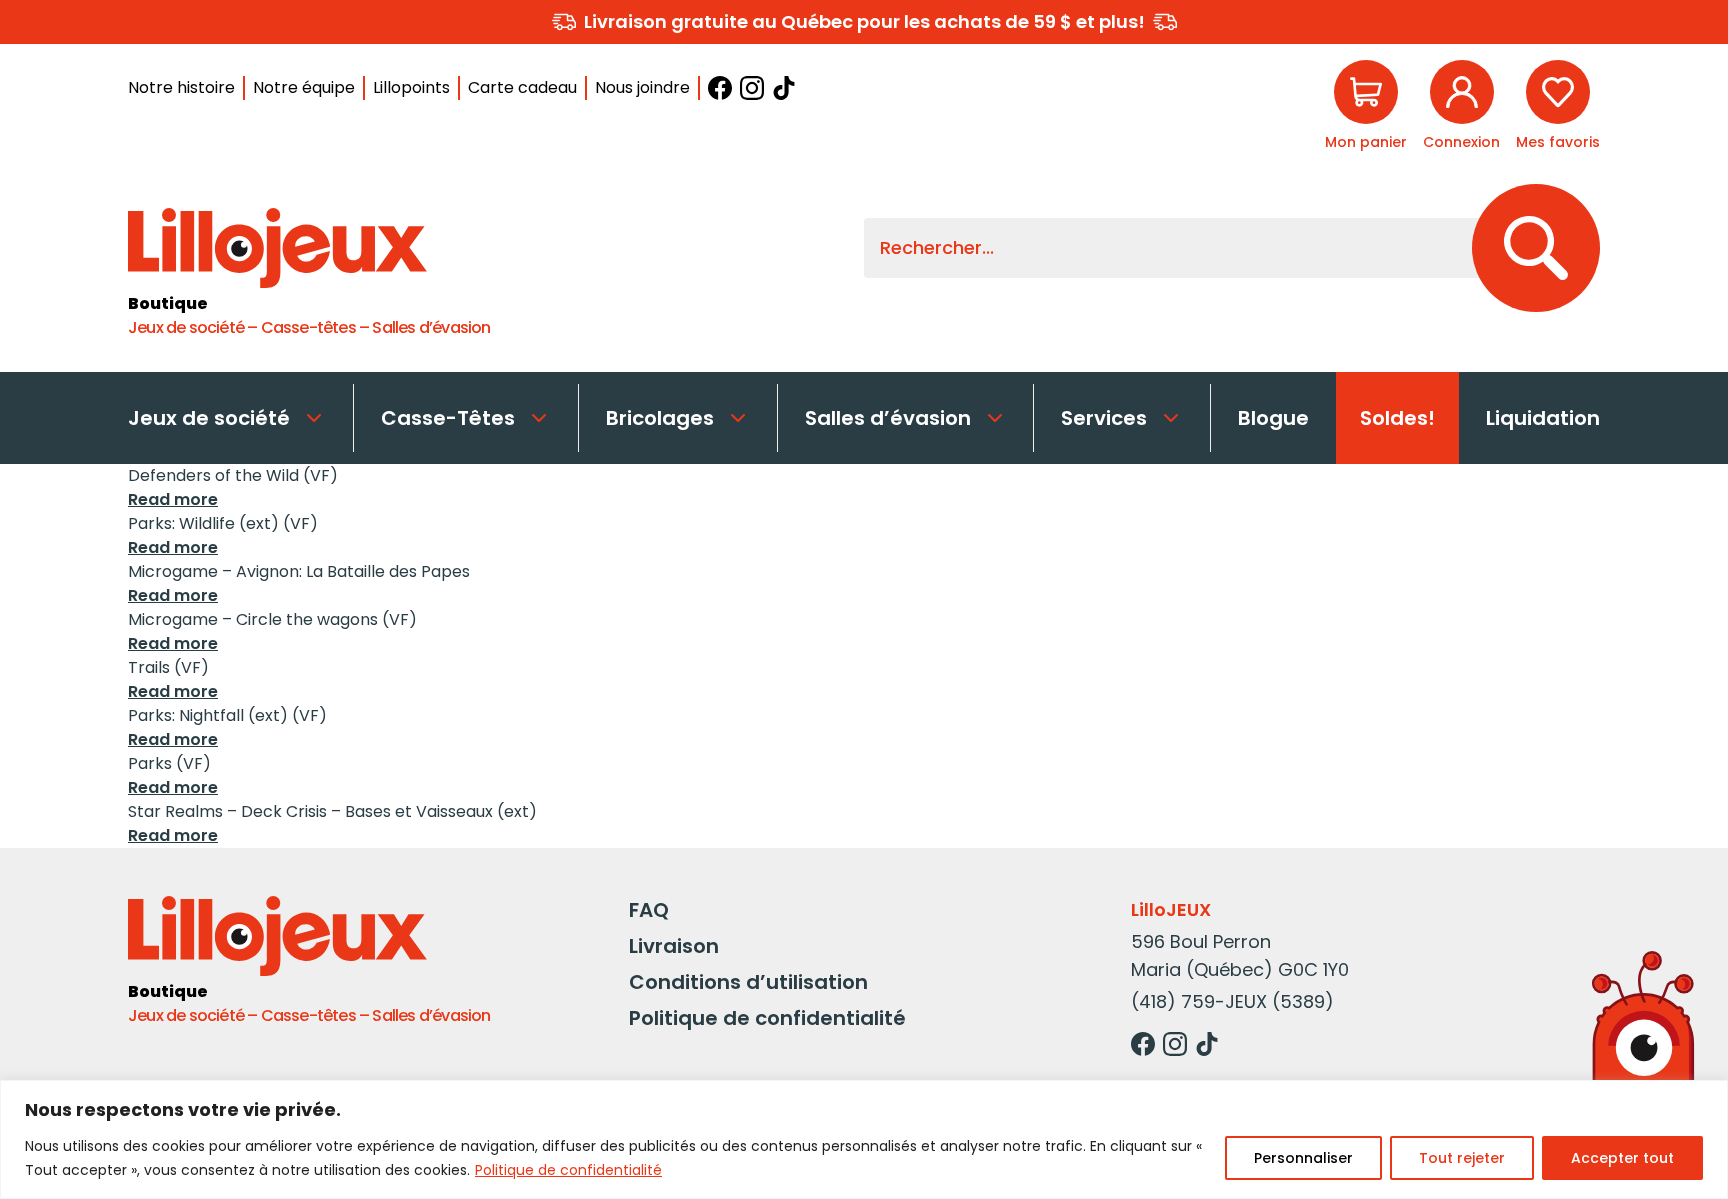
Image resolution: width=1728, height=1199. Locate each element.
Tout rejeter (1462, 1158)
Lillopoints (411, 87)
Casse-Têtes (448, 418)
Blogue (1273, 418)
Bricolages (660, 418)
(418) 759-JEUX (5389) (1232, 1001)
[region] (864, 1139)
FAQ (649, 910)
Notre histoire (181, 87)
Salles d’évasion (888, 418)
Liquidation (1543, 418)
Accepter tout (1622, 1158)
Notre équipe (304, 87)
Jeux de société (209, 418)
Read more (173, 499)
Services (1104, 418)
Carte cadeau (522, 87)
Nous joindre (642, 87)
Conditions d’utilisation (748, 982)
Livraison (674, 946)
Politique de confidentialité (568, 1170)
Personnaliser (1303, 1158)
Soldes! (1397, 418)
